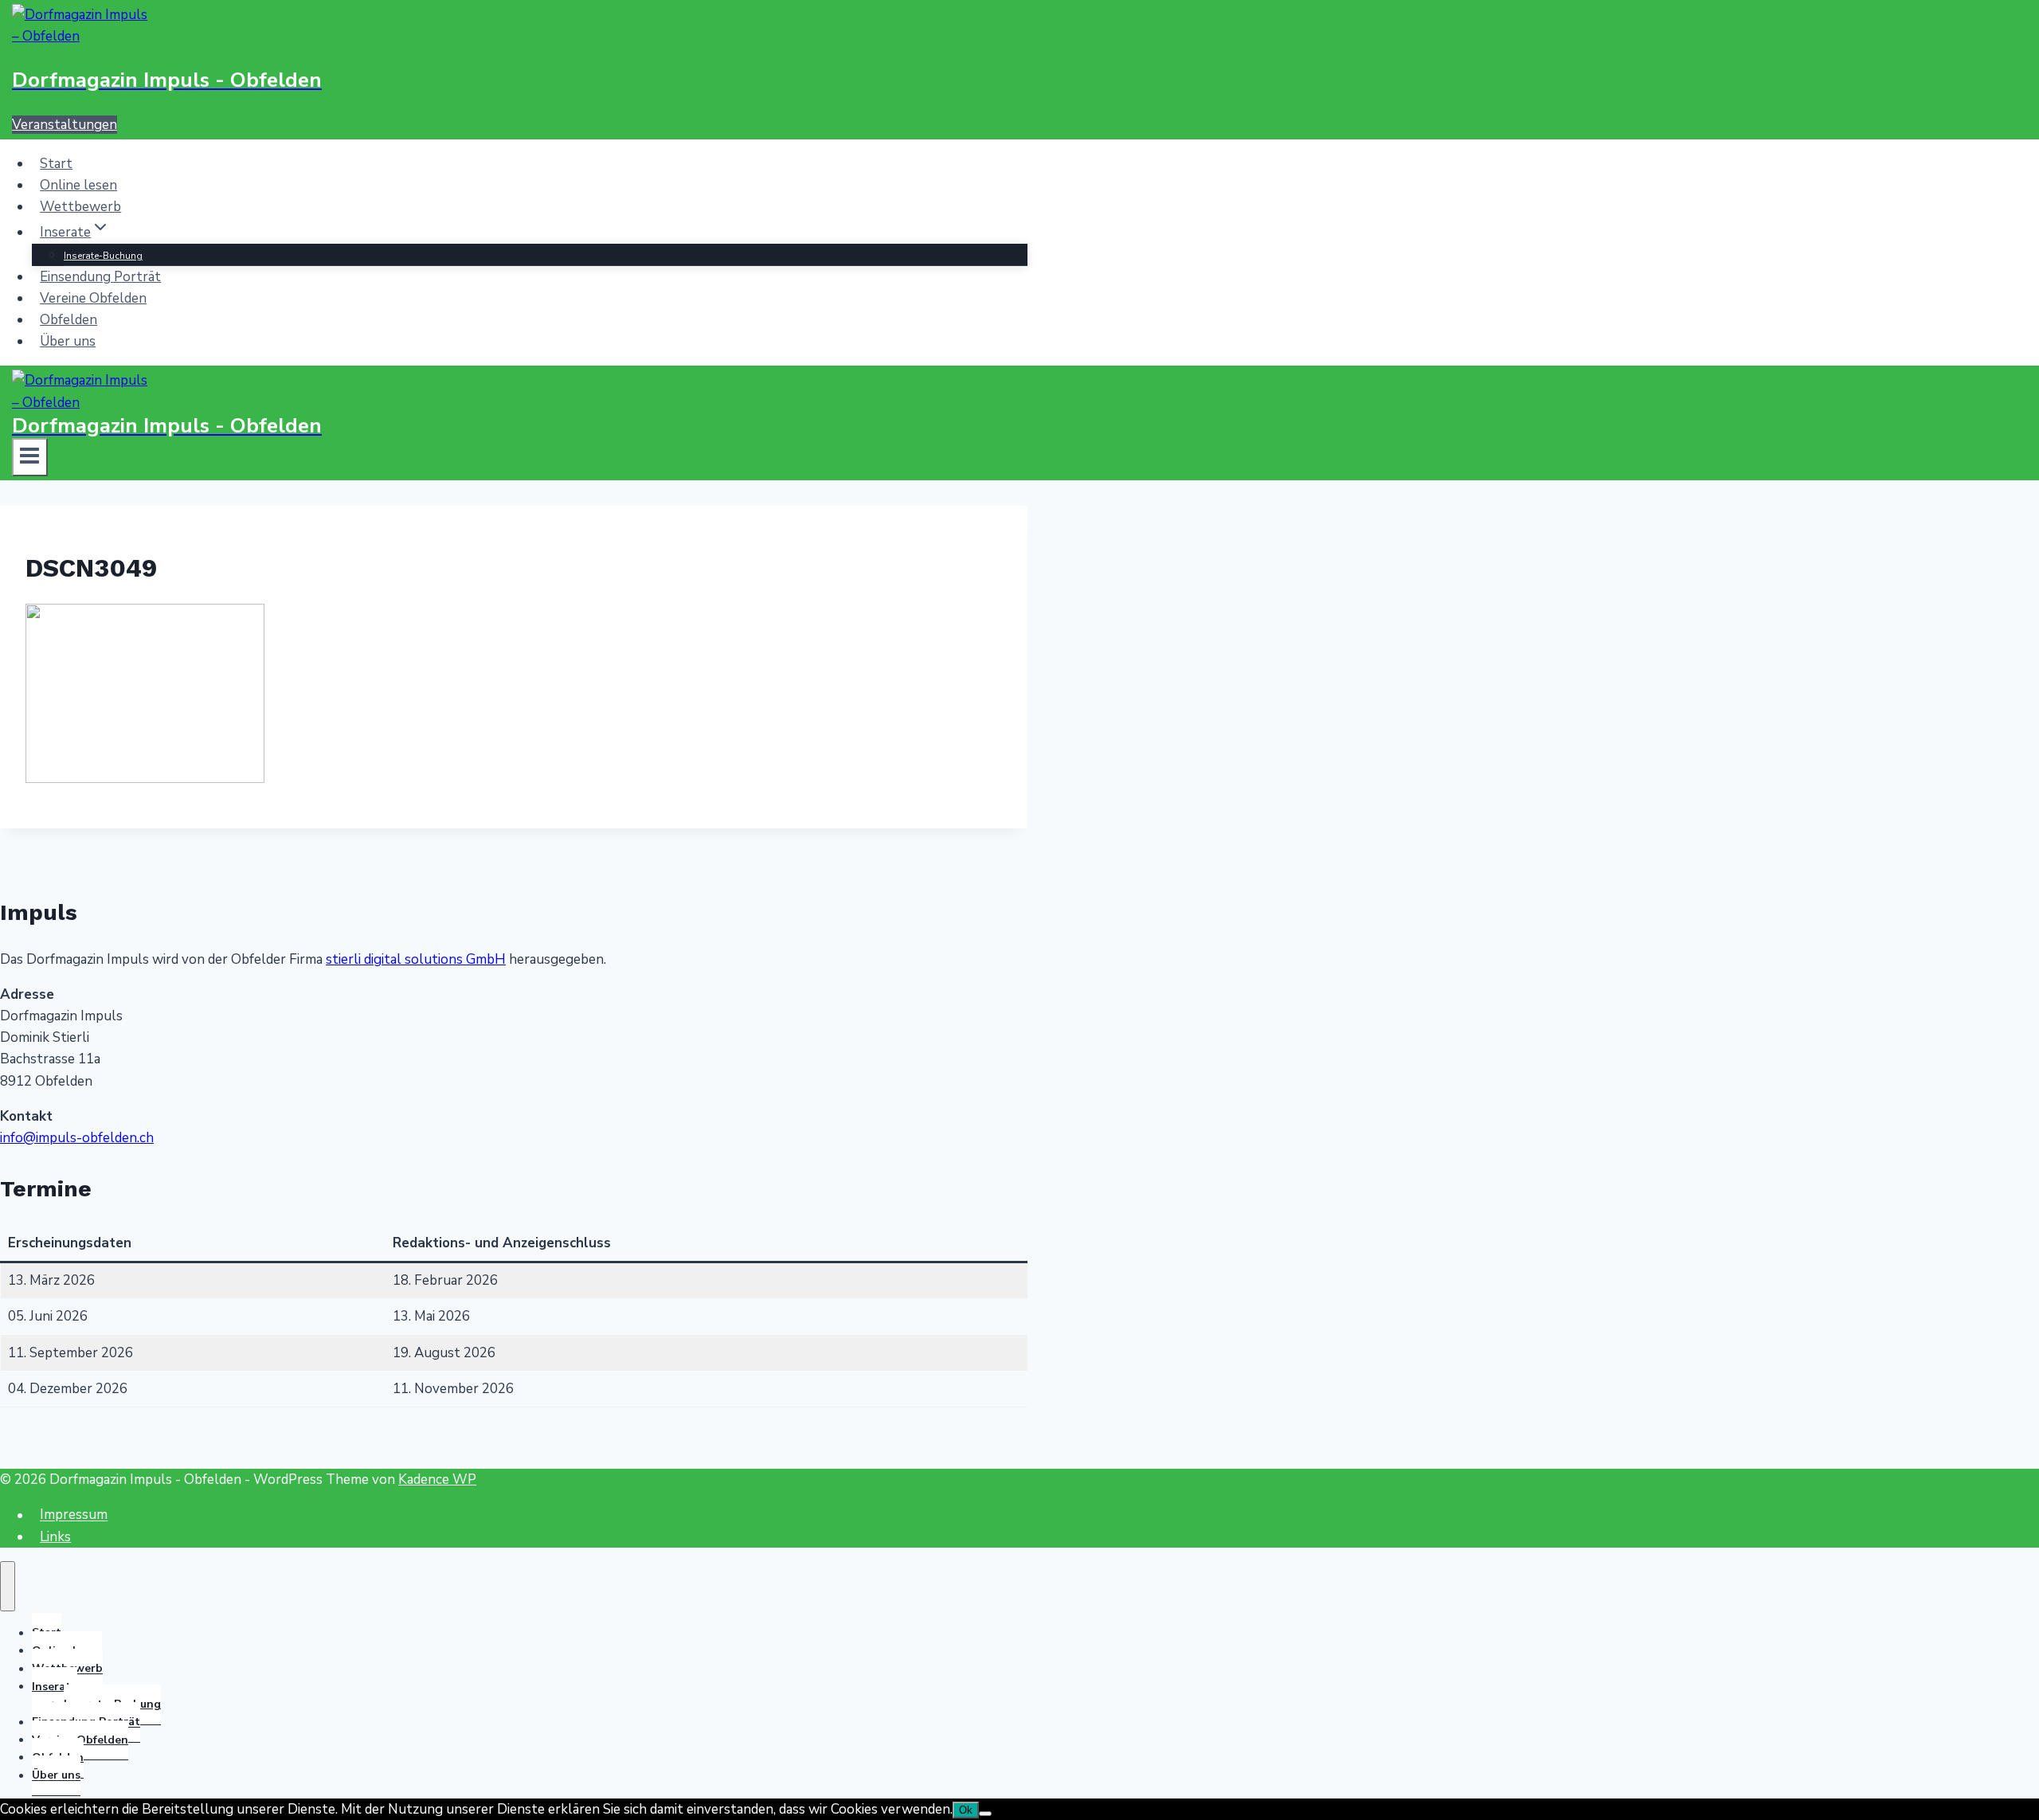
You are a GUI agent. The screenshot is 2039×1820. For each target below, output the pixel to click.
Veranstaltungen (65, 125)
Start (56, 164)
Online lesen (78, 185)
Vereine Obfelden (93, 298)
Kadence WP (437, 1479)
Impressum (74, 1515)
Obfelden (68, 320)
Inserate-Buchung (103, 256)
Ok (966, 1810)
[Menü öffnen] (30, 457)
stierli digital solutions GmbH (416, 959)
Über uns (68, 341)
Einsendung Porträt (100, 277)
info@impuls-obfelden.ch (77, 1138)
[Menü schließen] (8, 1586)
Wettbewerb (80, 207)
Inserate (55, 1687)
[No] (985, 1814)
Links (55, 1537)
